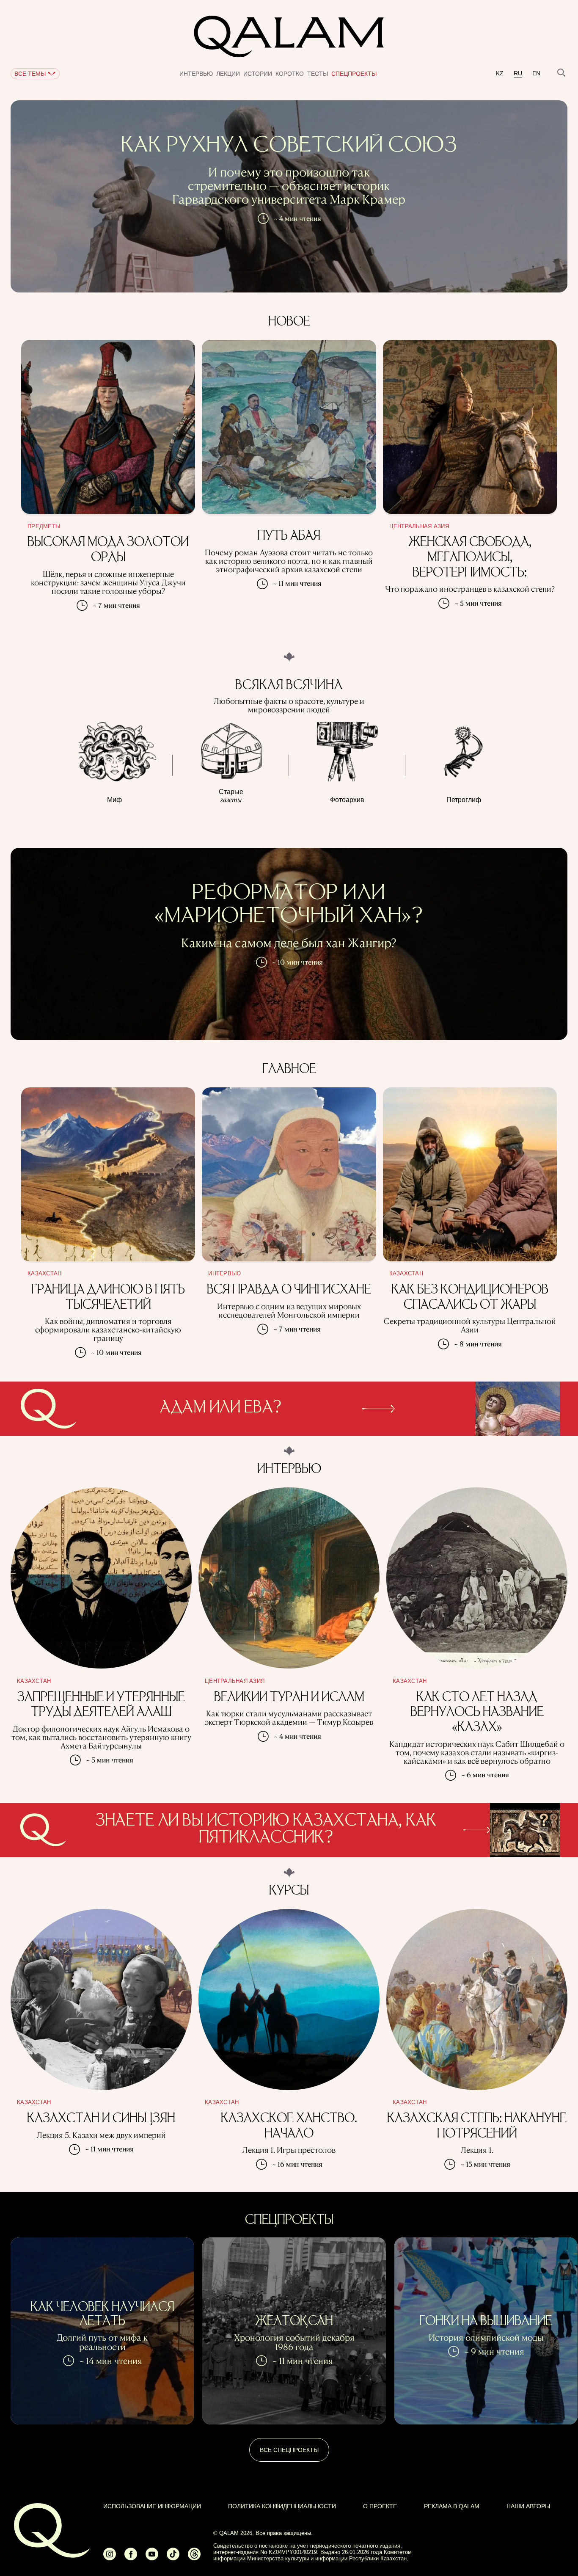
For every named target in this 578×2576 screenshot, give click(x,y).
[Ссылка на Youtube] (152, 2558)
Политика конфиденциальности (282, 2506)
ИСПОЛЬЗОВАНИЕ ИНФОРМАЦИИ (152, 2506)
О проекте (380, 2506)
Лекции (228, 74)
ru (518, 73)
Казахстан (44, 1274)
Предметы (44, 527)
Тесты (318, 74)
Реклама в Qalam (452, 2506)
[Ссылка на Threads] (194, 2558)
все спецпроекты (289, 2450)
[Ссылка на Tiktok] (173, 2558)
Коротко (290, 74)
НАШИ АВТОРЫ (528, 2506)
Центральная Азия (419, 527)
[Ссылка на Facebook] (131, 2558)
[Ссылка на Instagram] (110, 2558)
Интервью (196, 74)
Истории (258, 74)
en (536, 73)
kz (500, 73)
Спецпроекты (354, 74)
